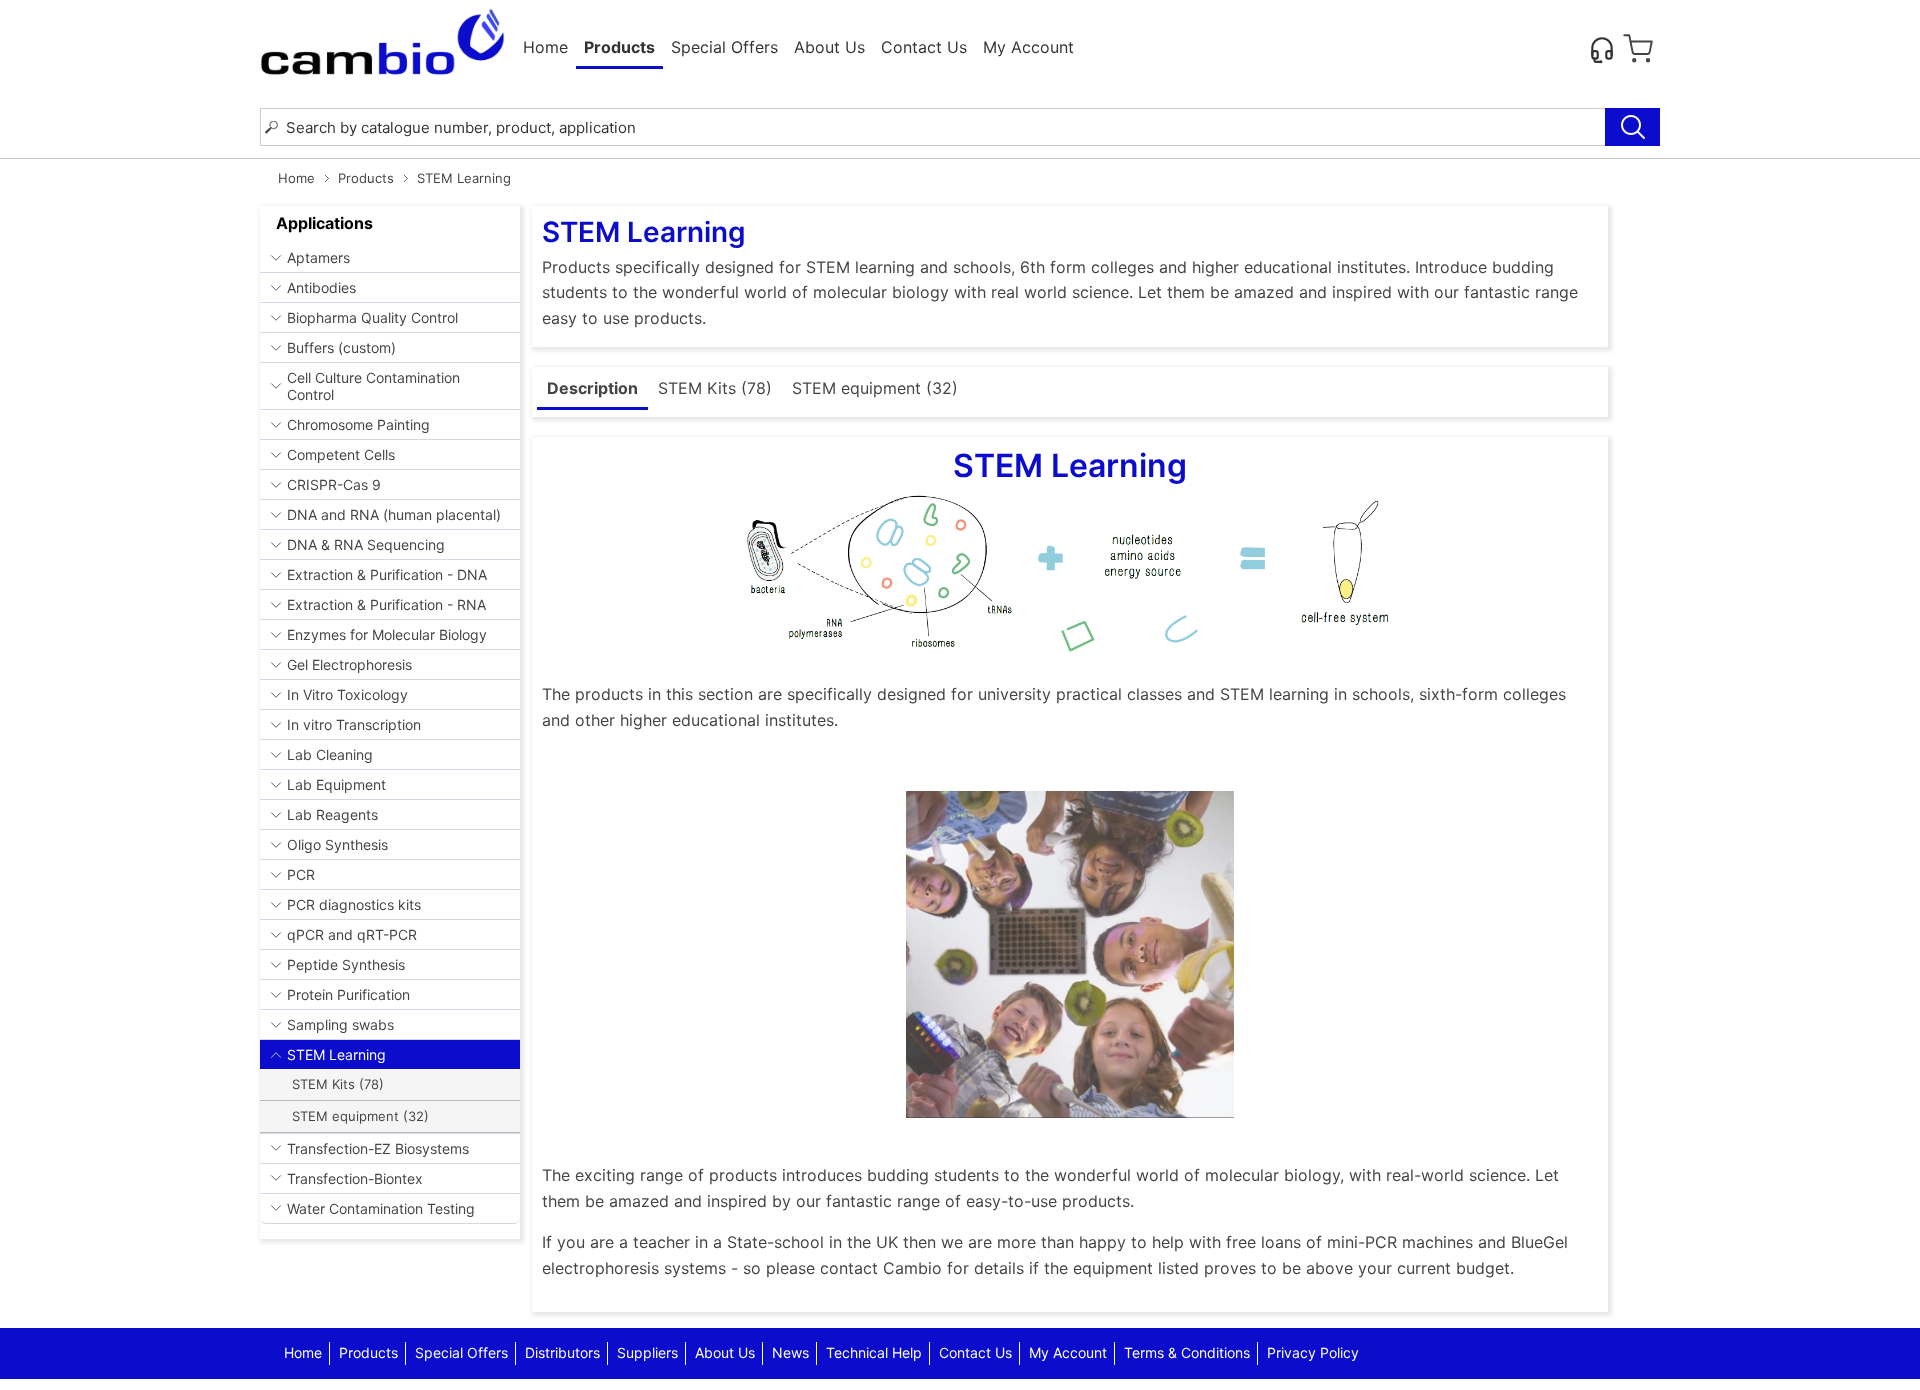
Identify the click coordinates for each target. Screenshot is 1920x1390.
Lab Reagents (332, 814)
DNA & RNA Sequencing (366, 544)
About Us (829, 47)
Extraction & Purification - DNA (387, 574)
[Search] (1632, 127)
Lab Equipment (336, 784)
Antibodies (321, 287)
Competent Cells (341, 454)
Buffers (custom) (341, 347)
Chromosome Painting (358, 424)
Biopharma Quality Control (372, 317)
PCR (301, 874)
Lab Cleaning (330, 754)
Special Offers (724, 47)
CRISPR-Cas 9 (334, 484)
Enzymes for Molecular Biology (387, 634)
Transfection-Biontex (355, 1178)
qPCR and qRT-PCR (352, 934)
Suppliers (647, 1352)
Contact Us (924, 47)
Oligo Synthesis (337, 844)
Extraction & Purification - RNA (386, 604)
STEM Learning (336, 1054)
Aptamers (318, 257)
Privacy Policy (1313, 1352)
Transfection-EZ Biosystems (378, 1148)
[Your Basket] (1638, 49)
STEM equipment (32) (360, 1116)
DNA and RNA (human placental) (394, 514)
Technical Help (874, 1352)
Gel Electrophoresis (349, 664)
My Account (1028, 47)
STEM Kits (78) (338, 1084)
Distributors (562, 1352)
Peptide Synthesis (346, 964)
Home (545, 47)
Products (366, 178)
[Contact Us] (1602, 49)
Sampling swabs (340, 1024)
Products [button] (619, 47)
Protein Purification (348, 994)
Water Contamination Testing (381, 1208)
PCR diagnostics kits (354, 904)
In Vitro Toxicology (347, 694)
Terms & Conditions (1187, 1352)
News (790, 1352)
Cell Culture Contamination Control (373, 386)
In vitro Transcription (354, 724)
